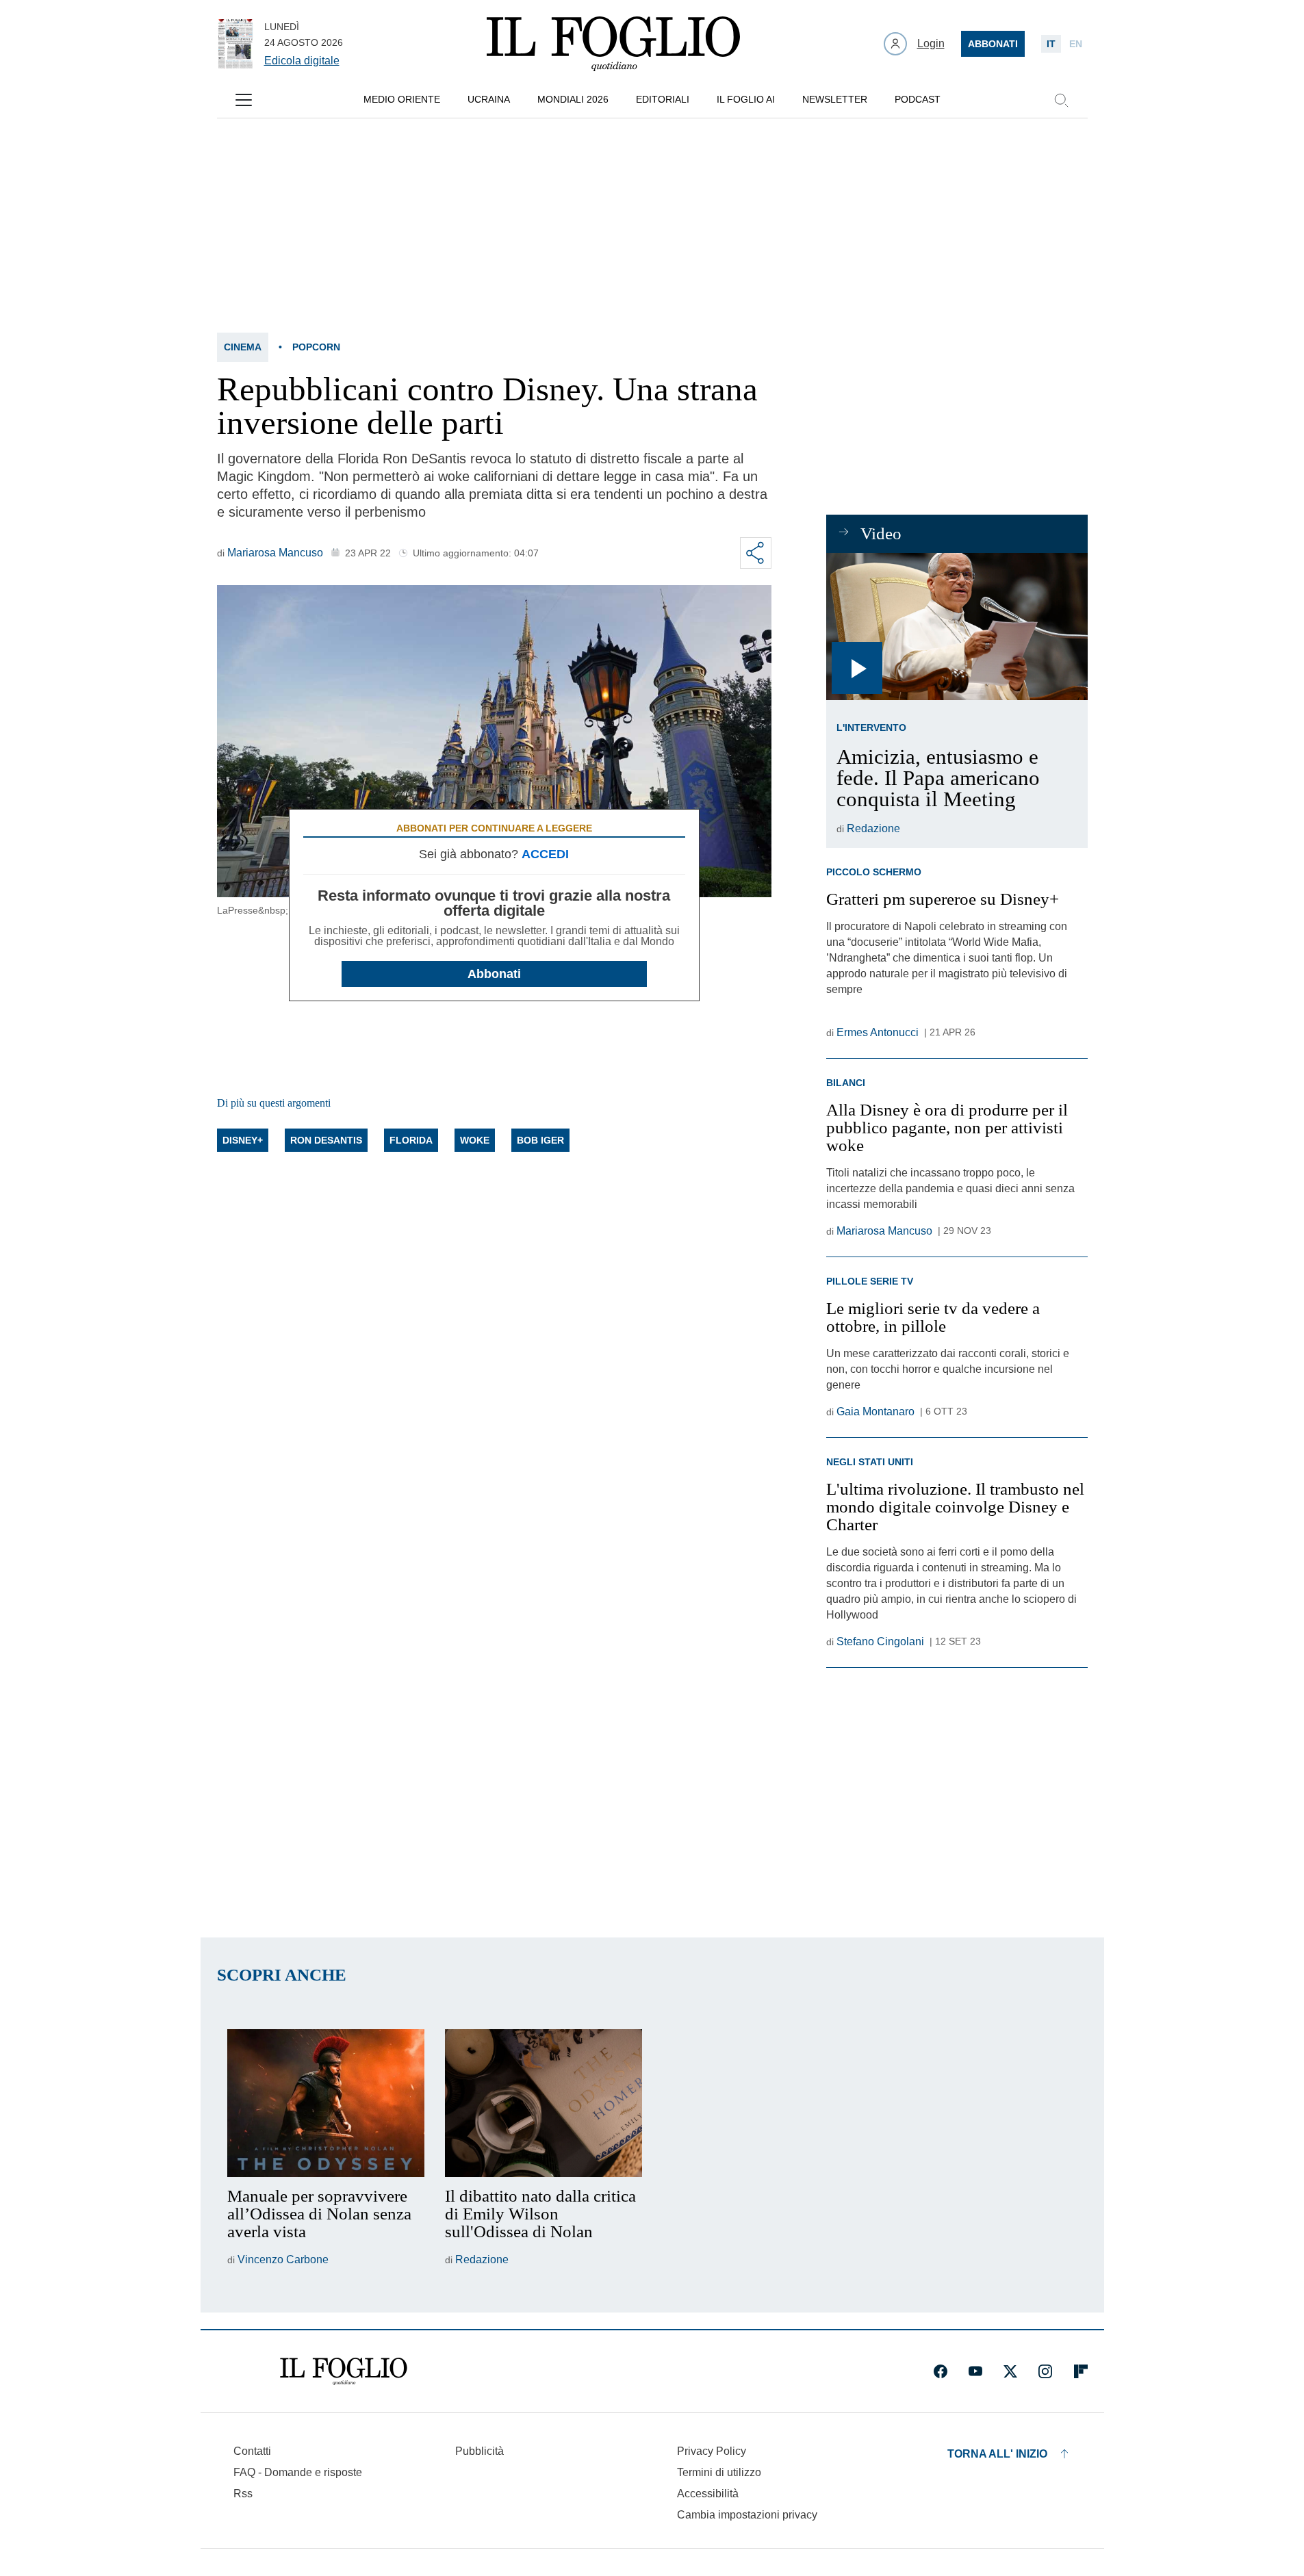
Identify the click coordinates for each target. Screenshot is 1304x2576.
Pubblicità (480, 2451)
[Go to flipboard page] (1081, 2371)
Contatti (252, 2451)
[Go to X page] (1010, 2371)
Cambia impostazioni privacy (747, 2515)
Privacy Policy (712, 2451)
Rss (243, 2494)
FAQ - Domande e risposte (298, 2472)
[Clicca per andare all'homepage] (344, 2371)
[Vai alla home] (613, 44)
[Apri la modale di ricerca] (1061, 100)
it (1051, 44)
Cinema (243, 347)
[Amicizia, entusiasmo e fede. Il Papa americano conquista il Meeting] (957, 627)
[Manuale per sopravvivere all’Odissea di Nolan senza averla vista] (326, 2103)
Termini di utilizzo (719, 2472)
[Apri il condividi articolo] (756, 553)
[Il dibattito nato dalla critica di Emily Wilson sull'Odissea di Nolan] (544, 2103)
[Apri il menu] (244, 100)
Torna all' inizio (997, 2454)
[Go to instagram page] (1045, 2371)
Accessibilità (708, 2494)
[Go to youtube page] (975, 2371)
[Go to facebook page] (941, 2371)
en (1076, 44)
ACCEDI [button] (545, 854)
